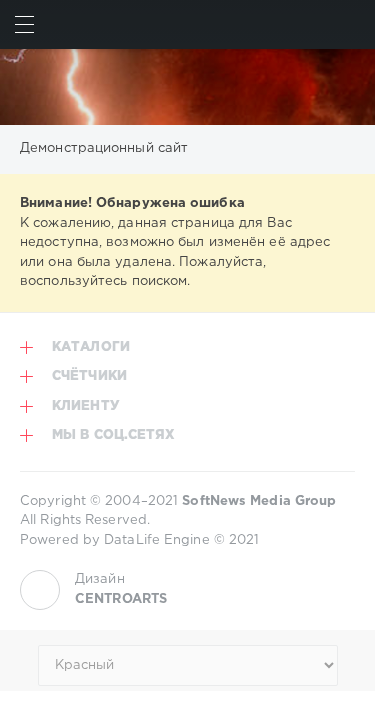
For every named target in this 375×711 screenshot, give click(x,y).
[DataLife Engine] (187, 87)
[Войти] (350, 24)
